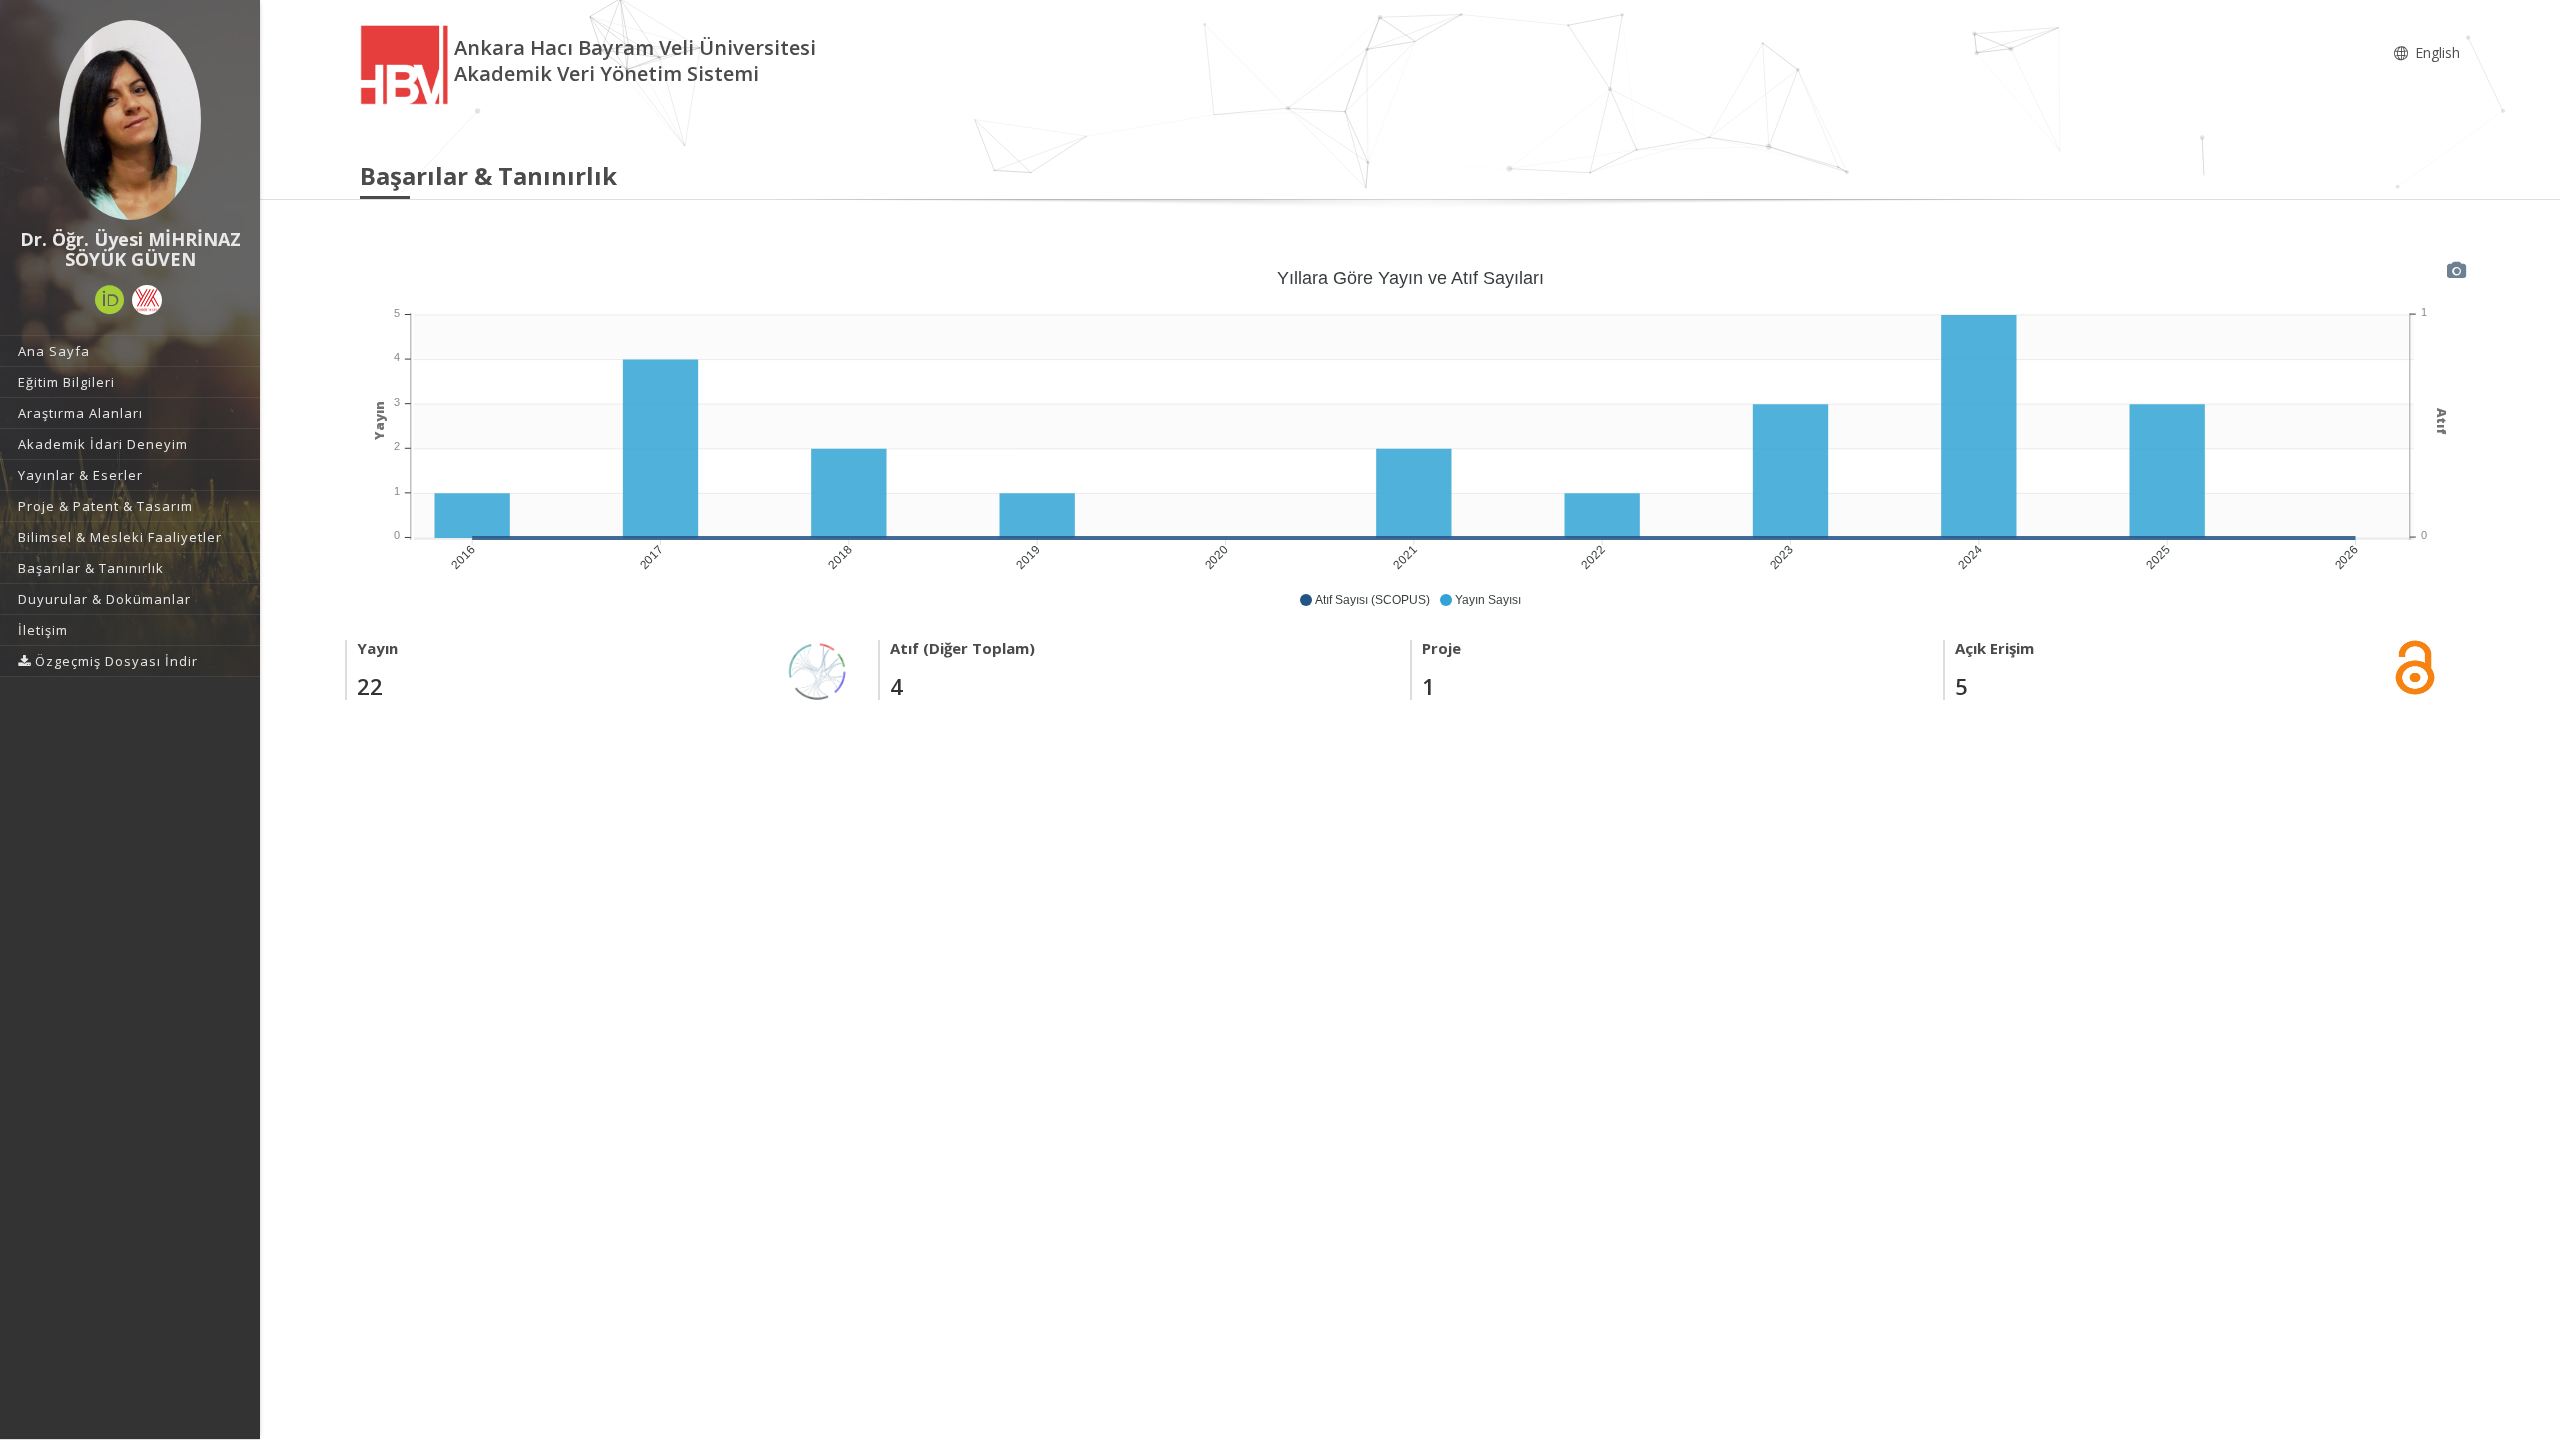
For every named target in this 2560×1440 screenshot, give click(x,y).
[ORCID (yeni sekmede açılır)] (110, 300)
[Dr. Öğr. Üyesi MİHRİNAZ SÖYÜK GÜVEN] (130, 120)
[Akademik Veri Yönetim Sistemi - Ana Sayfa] (407, 63)
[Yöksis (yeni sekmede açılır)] (147, 300)
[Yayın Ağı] (818, 669)
